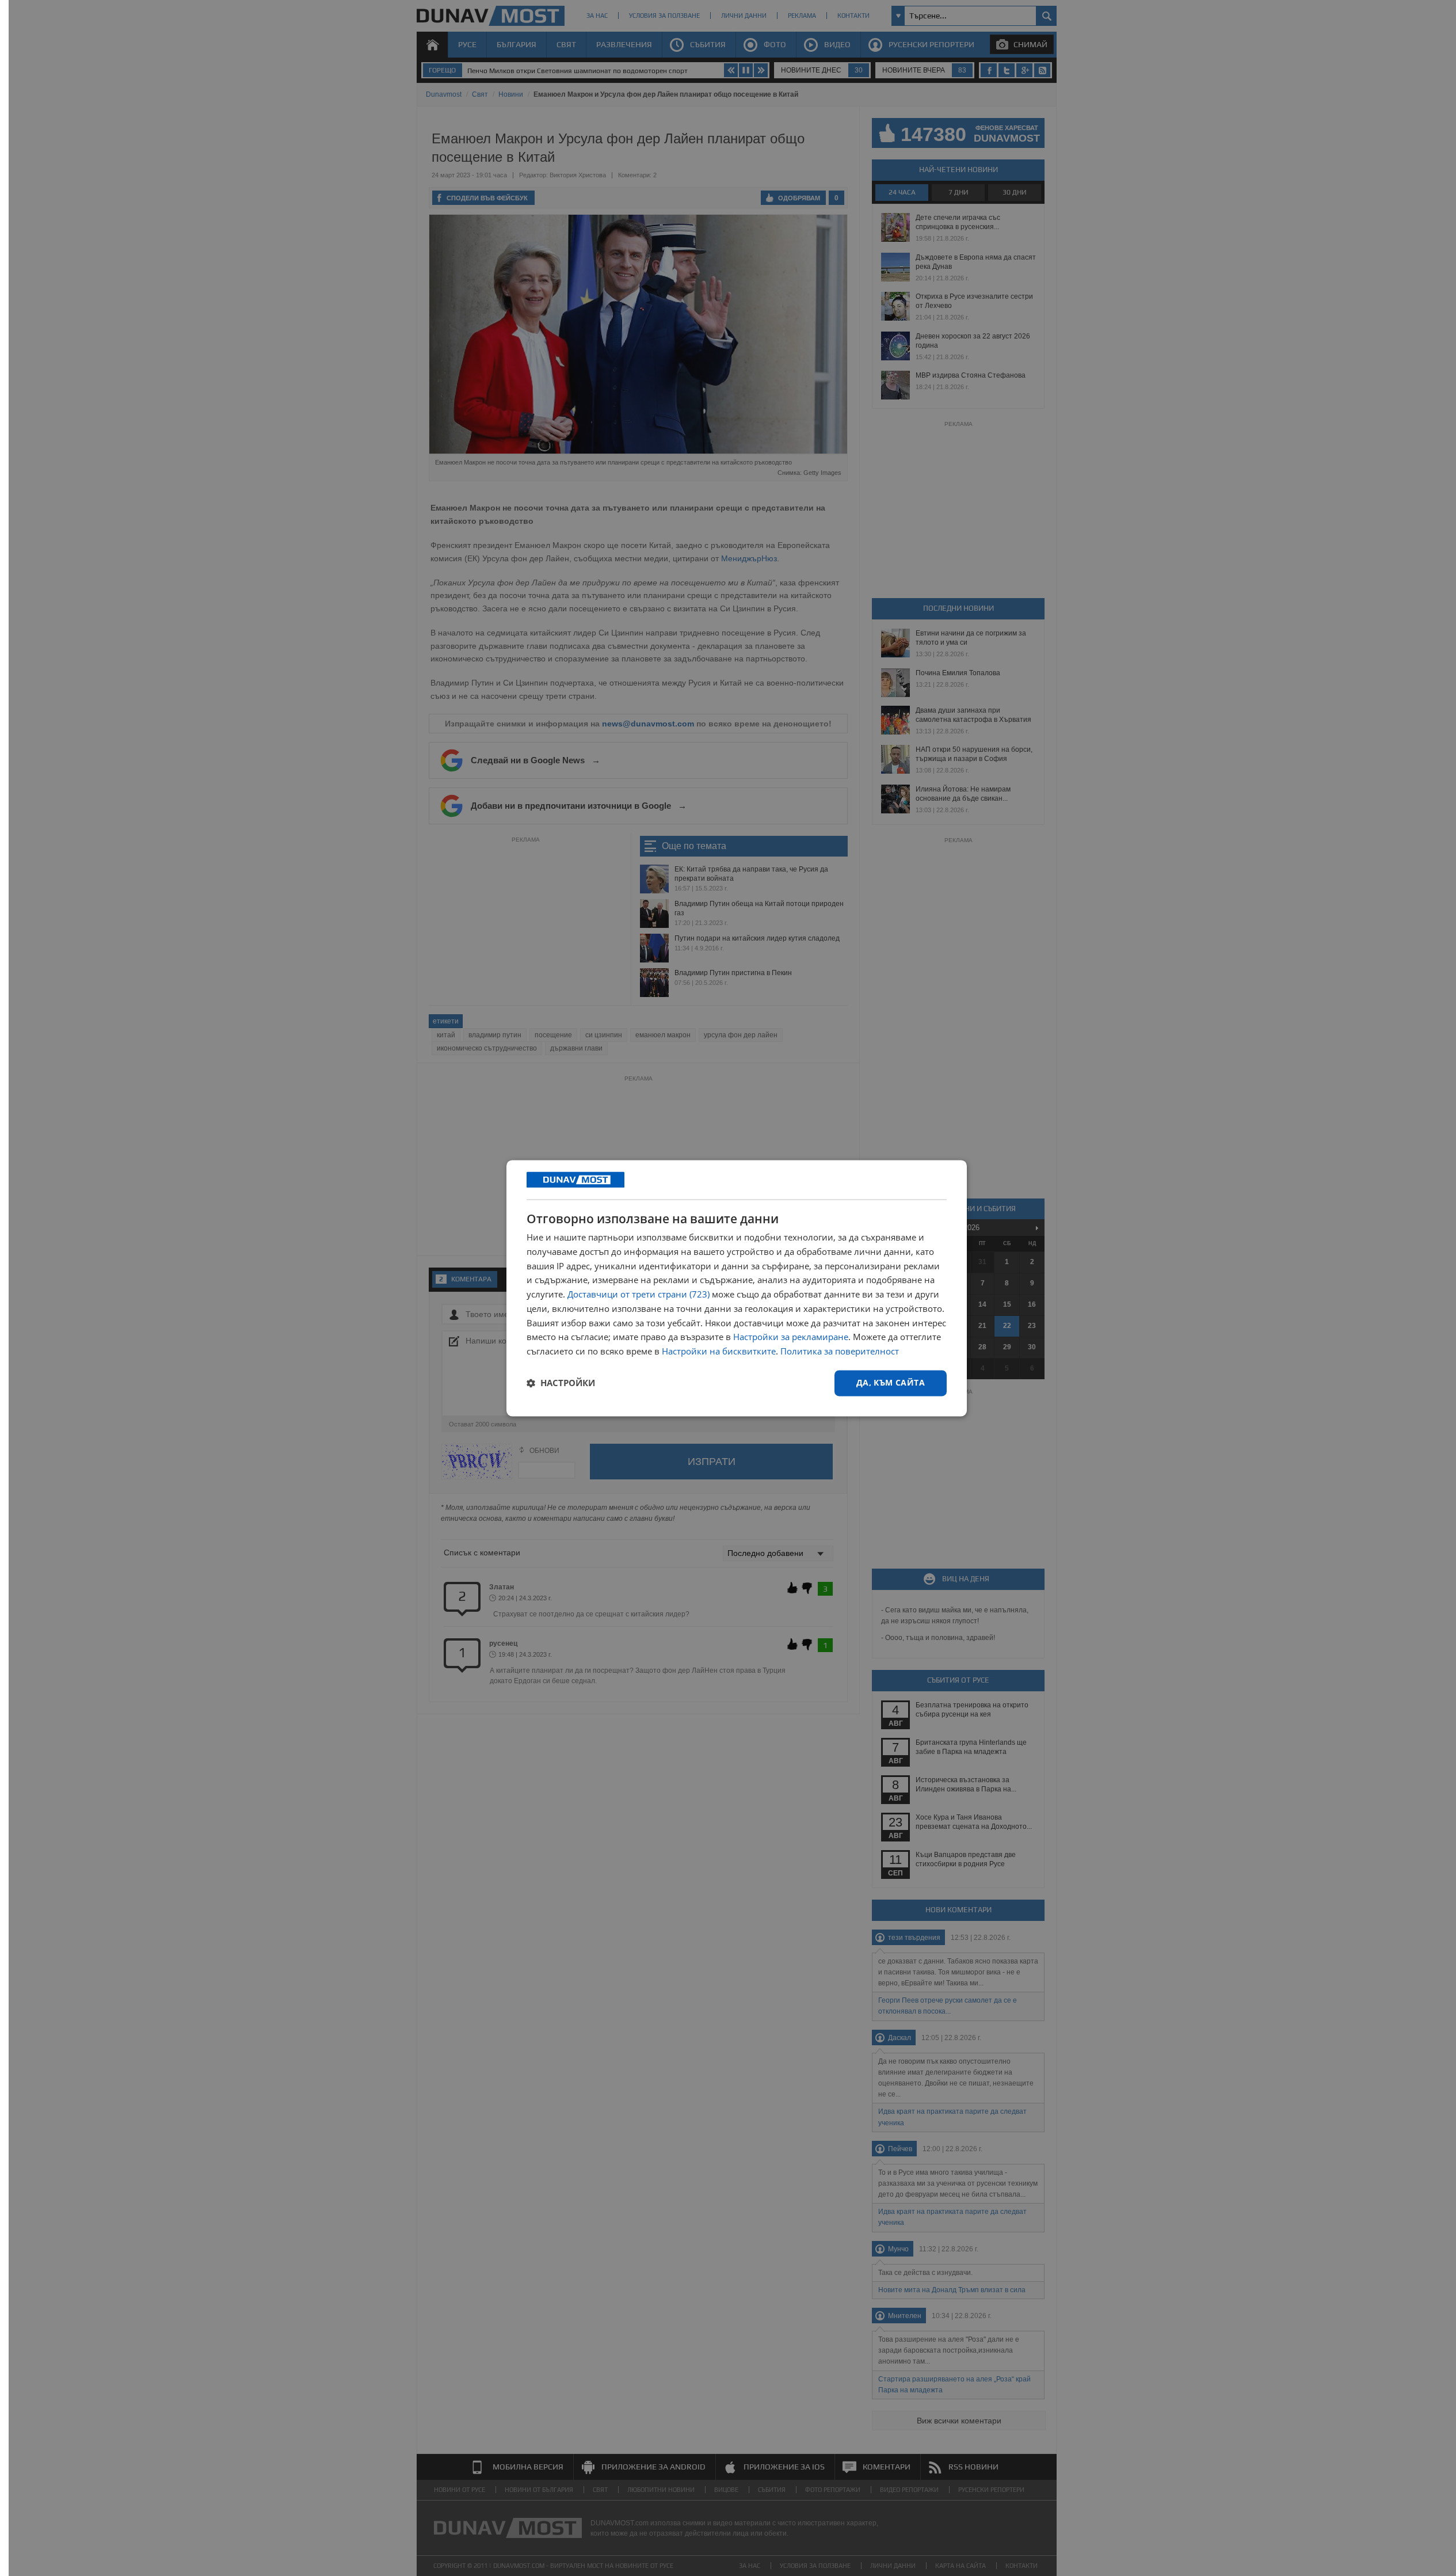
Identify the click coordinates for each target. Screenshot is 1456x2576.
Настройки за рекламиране (791, 1337)
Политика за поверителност (840, 1352)
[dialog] (737, 1288)
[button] (561, 1383)
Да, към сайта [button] (891, 1382)
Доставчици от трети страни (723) (639, 1295)
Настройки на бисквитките (719, 1352)
